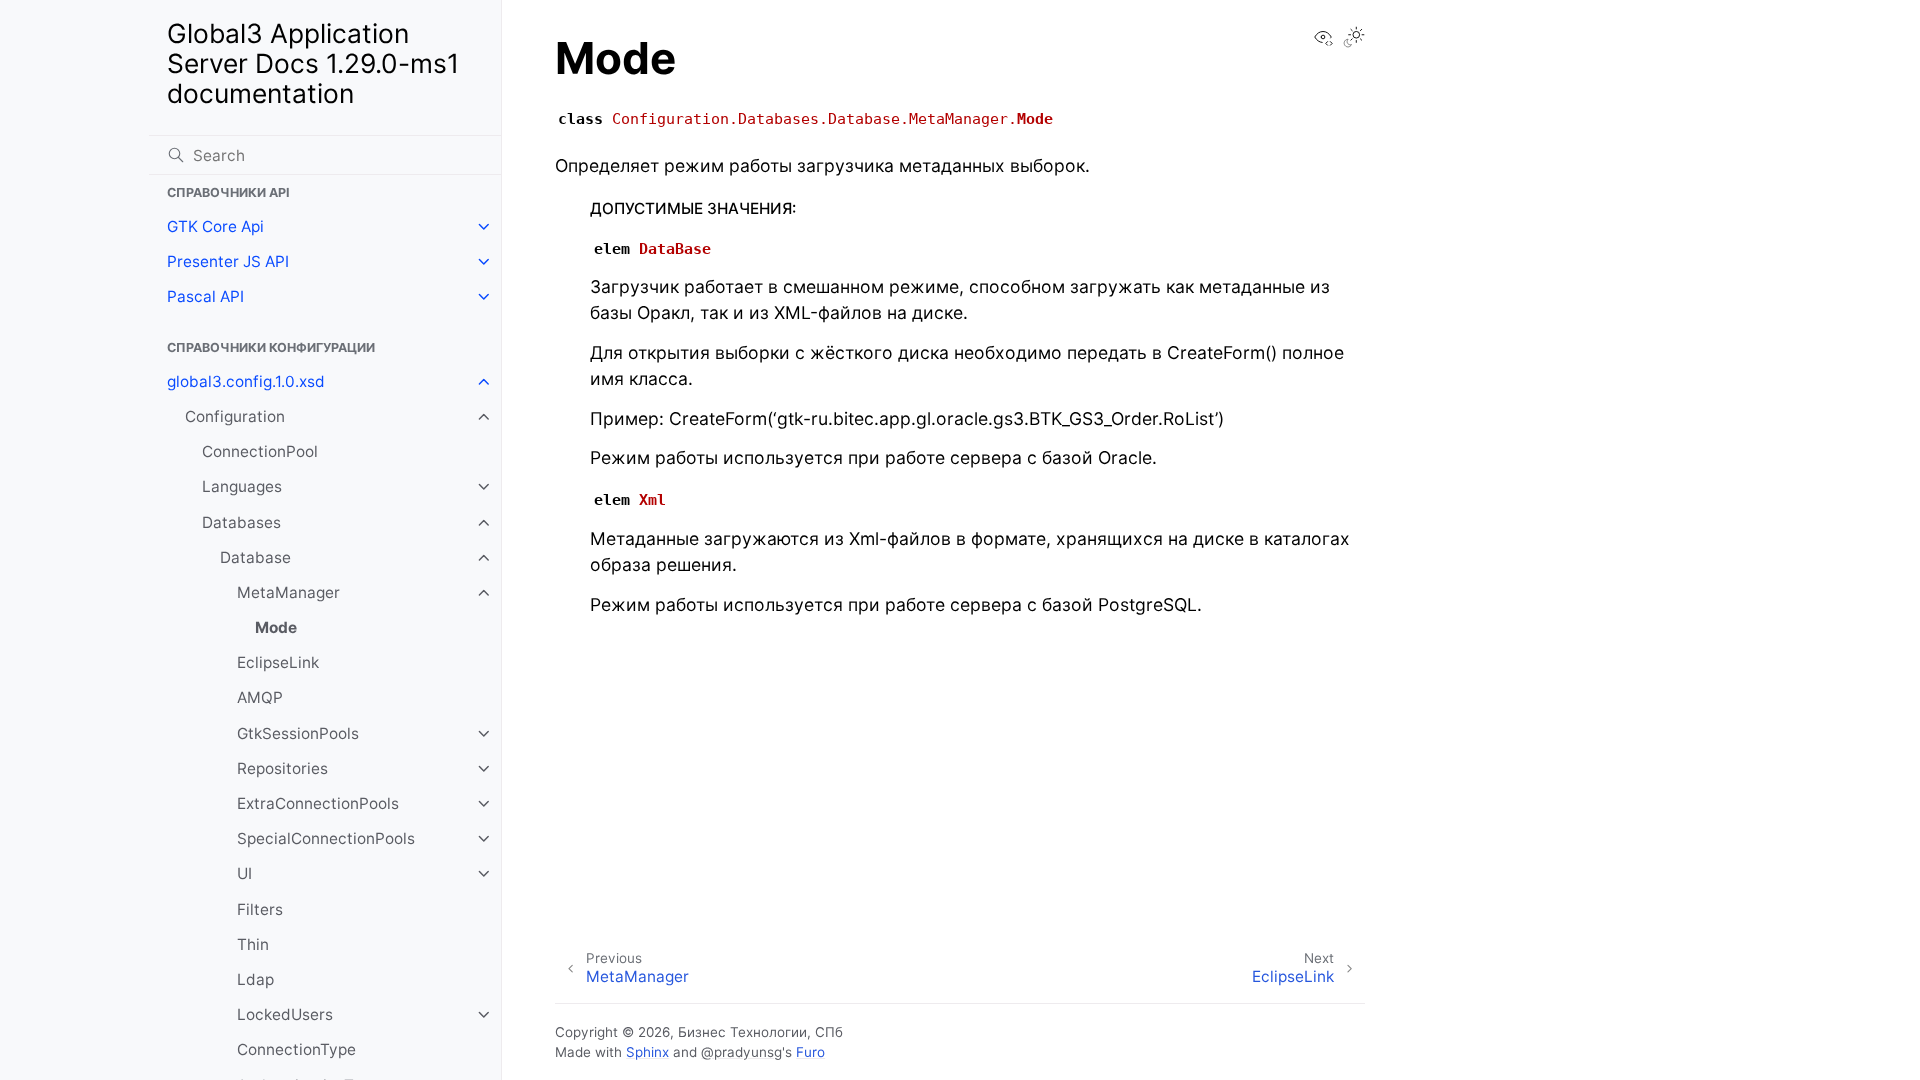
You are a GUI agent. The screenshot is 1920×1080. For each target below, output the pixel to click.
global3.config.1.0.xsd (246, 381)
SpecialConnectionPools (326, 838)
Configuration (235, 416)
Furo (810, 1052)
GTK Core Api (215, 226)
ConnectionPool (260, 451)
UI (244, 873)
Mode (276, 627)
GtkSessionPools (298, 733)
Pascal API (205, 296)
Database (255, 557)
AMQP (260, 697)
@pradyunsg (741, 1052)
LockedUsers (285, 1014)
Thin (253, 944)
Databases (241, 522)
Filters (260, 909)
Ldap (255, 979)
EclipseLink (278, 662)
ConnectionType (296, 1049)
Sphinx (647, 1052)
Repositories (282, 768)
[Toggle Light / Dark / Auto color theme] (1354, 39)
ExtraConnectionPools (318, 803)
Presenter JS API (228, 261)
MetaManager (288, 592)
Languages (242, 486)
